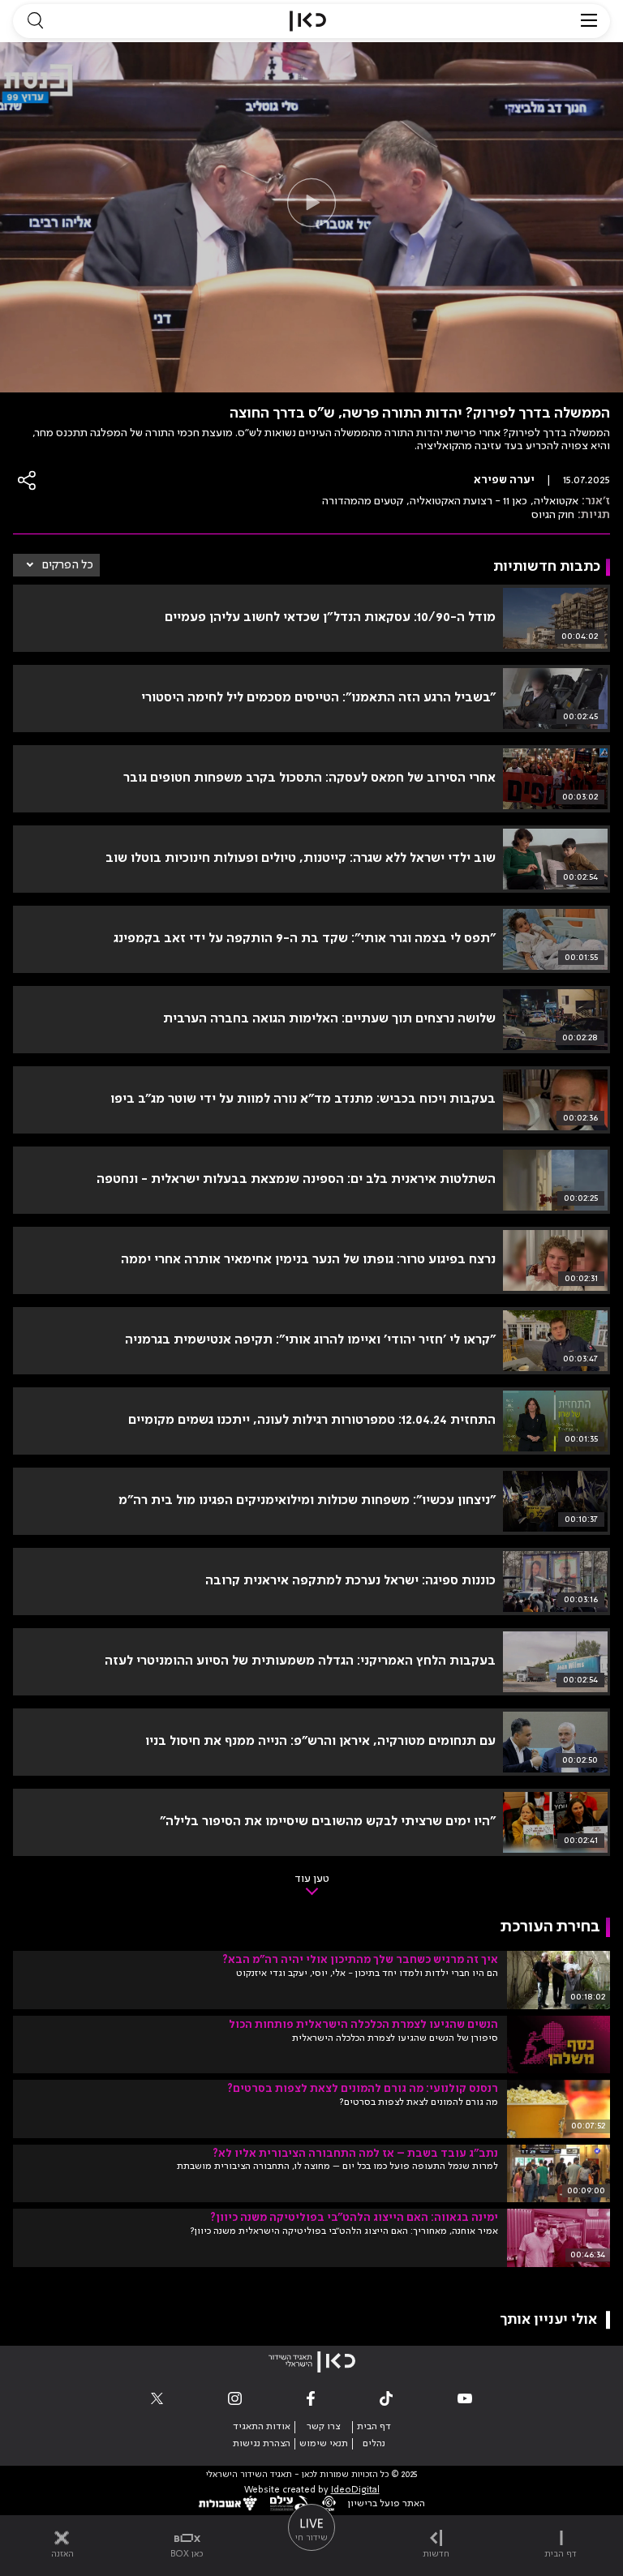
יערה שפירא (504, 480)
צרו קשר (323, 2427)
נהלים (374, 2444)
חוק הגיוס (553, 515)
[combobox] (56, 565)
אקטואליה (556, 501)
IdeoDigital (355, 2490)
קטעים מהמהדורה (363, 501)
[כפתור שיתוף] (28, 480)
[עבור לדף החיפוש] (35, 21)
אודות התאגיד (262, 2427)
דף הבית (374, 2427)
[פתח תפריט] (589, 21)
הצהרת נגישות (262, 2444)
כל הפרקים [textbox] (68, 565)
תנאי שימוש (324, 2444)
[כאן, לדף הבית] (308, 21)
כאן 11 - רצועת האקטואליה (468, 501)
